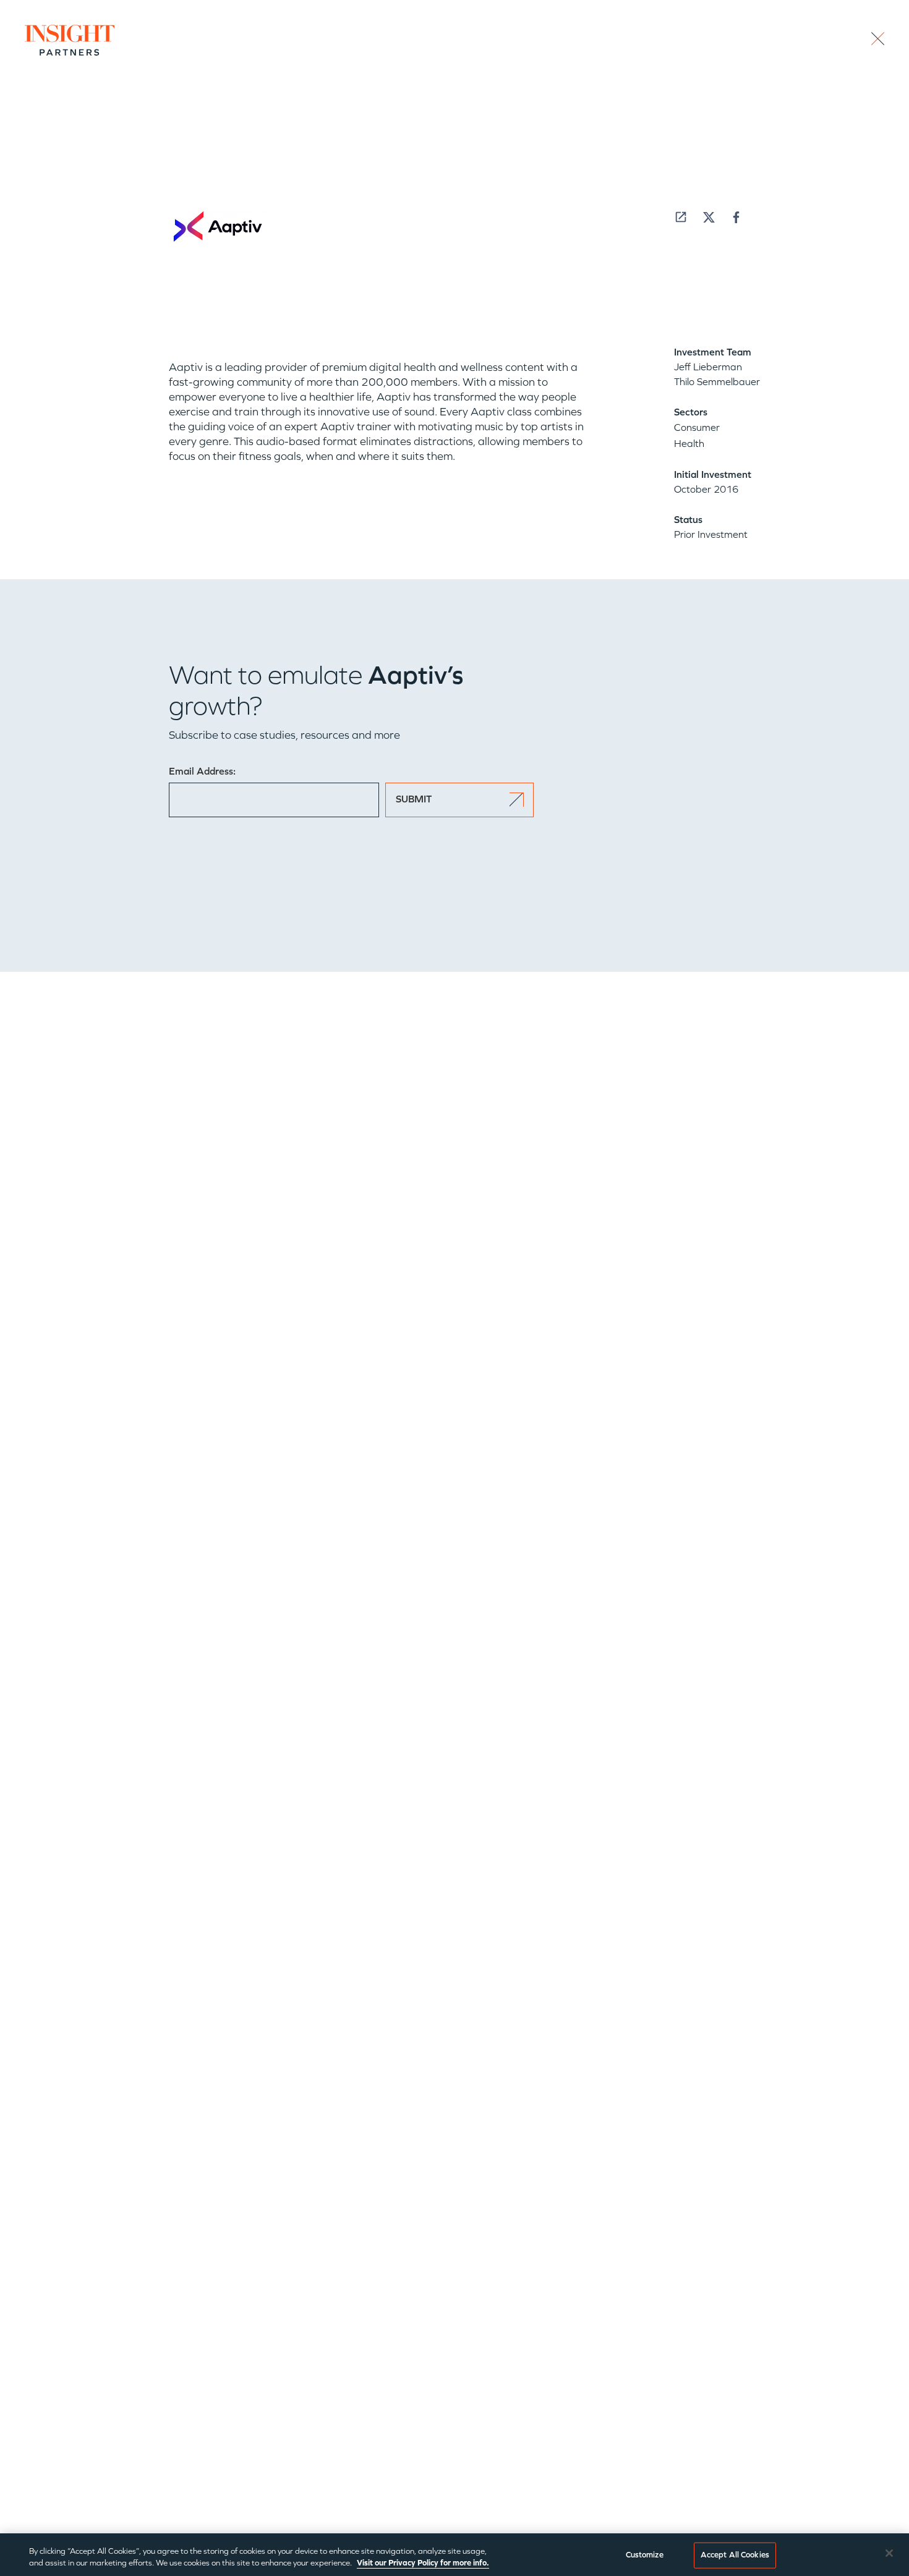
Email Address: (202, 771)
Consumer (697, 427)
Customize (645, 2555)
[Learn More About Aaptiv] (681, 217)
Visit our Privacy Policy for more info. (423, 2563)
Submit (414, 799)
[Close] (889, 2553)
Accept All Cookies (735, 2555)
